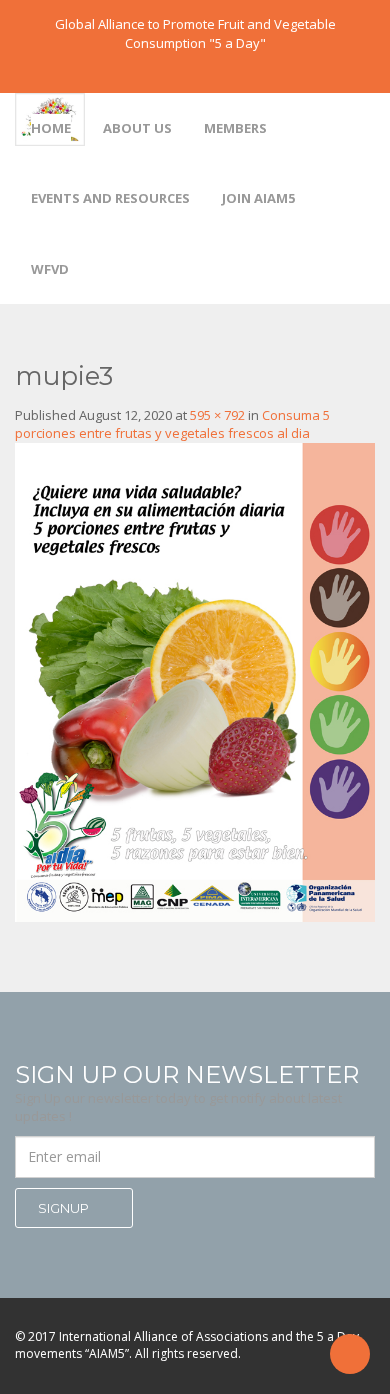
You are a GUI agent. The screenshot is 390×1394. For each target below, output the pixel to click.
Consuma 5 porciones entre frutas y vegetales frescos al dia (172, 424)
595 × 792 (217, 415)
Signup (65, 1208)
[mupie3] (195, 681)
